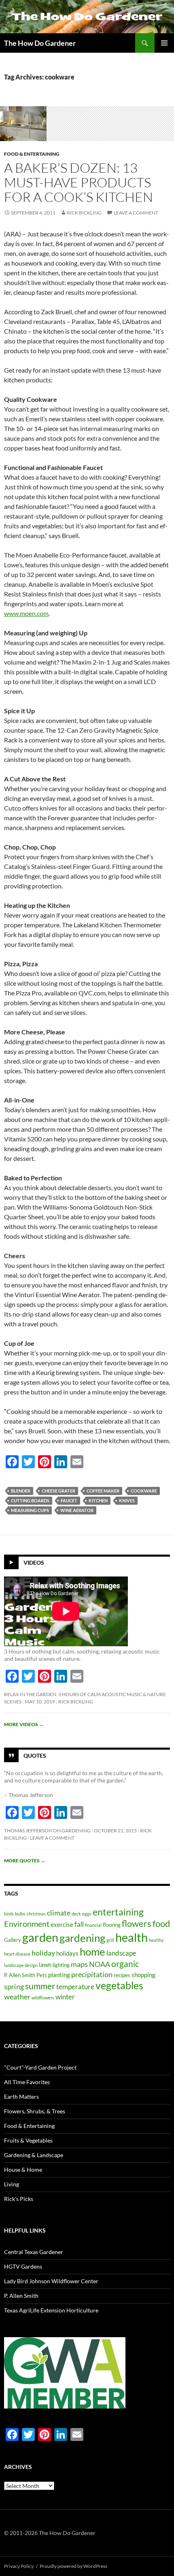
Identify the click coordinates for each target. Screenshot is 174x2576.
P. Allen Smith (20, 1975)
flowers (137, 1923)
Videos (34, 1562)
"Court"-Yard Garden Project (40, 2067)
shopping (143, 1975)
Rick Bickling (84, 213)
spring (14, 1986)
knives (127, 1500)
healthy (156, 1940)
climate (59, 1913)
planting (59, 1975)
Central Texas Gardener (34, 2252)
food (161, 1923)
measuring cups (30, 1510)
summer (40, 1986)
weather (17, 1997)
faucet (69, 1500)
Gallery (13, 1940)
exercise (62, 1924)
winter (65, 1997)
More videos (24, 1724)
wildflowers (43, 1998)
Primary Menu (164, 43)
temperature (75, 1987)
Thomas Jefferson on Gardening (47, 1831)
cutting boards (30, 1500)
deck (76, 1914)
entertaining (118, 1912)
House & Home (23, 2170)
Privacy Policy (19, 2566)
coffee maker (103, 1491)
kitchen (98, 1500)
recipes (122, 1975)
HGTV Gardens (23, 2266)
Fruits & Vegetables (28, 2140)
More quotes (25, 1861)
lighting (61, 1965)
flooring (112, 1925)
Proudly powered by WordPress (73, 2566)
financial (93, 1925)
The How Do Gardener (40, 43)
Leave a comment (136, 213)
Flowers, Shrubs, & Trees (35, 2111)
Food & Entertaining (32, 154)
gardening (82, 1938)
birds (9, 1914)
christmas (36, 1914)
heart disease (17, 1954)
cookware (144, 1491)
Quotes (35, 1755)
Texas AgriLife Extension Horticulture (51, 2310)
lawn (45, 1965)
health (132, 1937)
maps (79, 1964)
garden (40, 1937)
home (92, 1952)
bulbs (20, 1914)
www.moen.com (26, 613)
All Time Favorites (27, 2082)
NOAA (100, 1964)
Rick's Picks (19, 2199)
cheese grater (58, 1491)
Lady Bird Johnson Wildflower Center (51, 2281)
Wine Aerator (77, 1510)
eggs (87, 1914)
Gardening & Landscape (34, 2155)
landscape (121, 1953)
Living (12, 2184)
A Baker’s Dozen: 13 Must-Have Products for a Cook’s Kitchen (79, 182)
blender (21, 1491)
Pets (42, 1975)
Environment (27, 1924)
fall (79, 1924)
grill (110, 1940)
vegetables (119, 1985)
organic (125, 1964)
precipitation (92, 1974)
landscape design (21, 1965)
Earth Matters (21, 2097)
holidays (67, 1953)
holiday (43, 1953)
